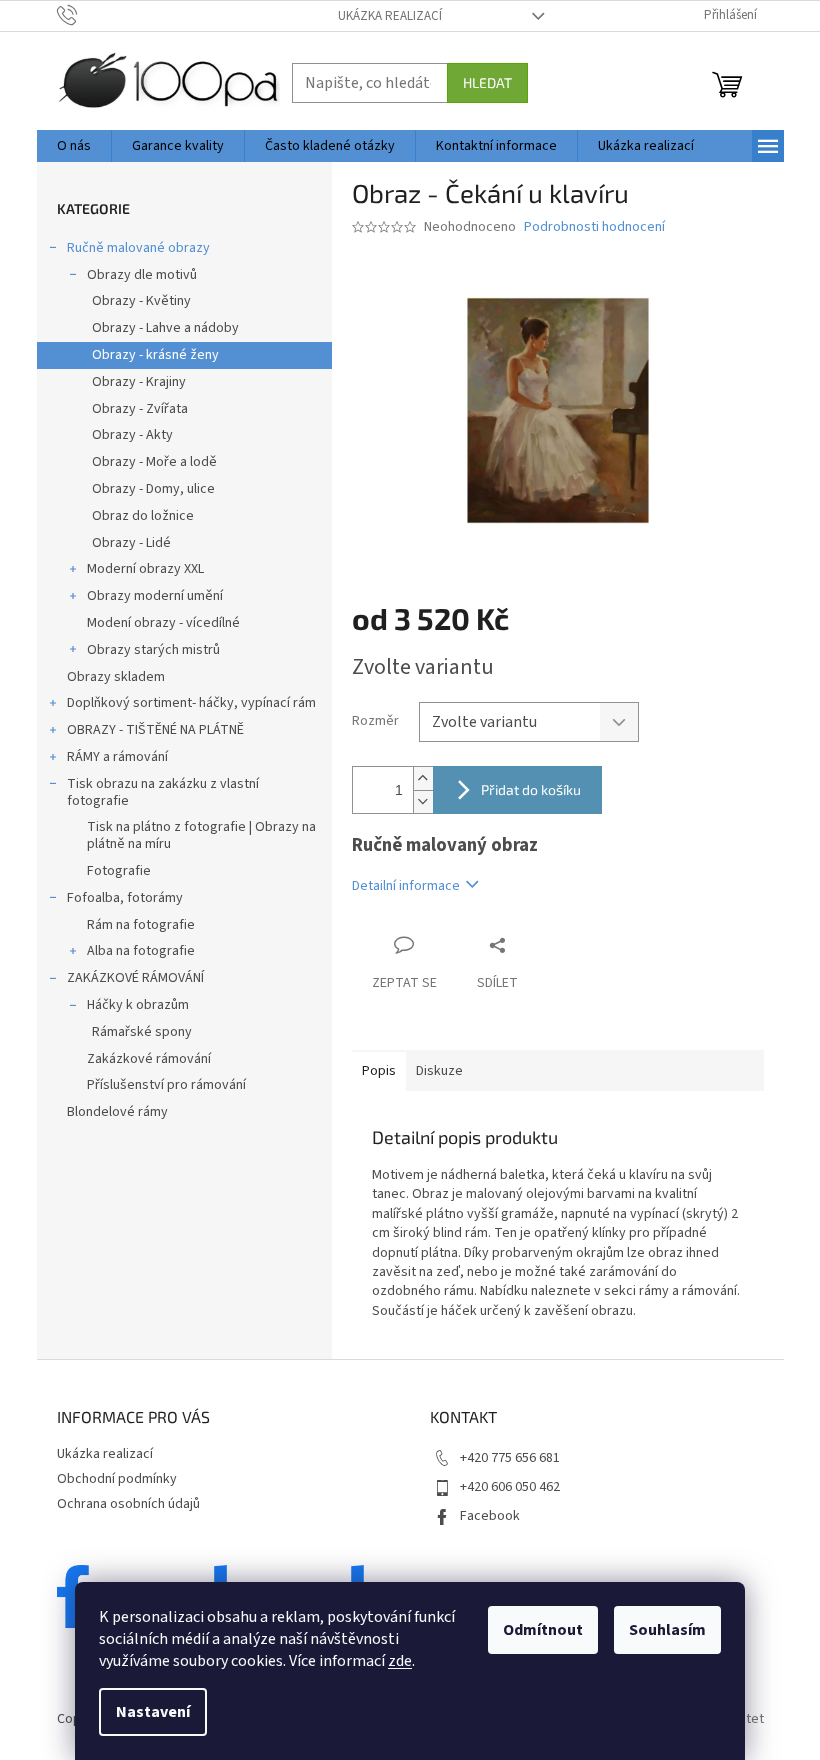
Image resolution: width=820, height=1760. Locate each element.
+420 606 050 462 (510, 1487)
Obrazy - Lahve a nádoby (165, 328)
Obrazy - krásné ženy (155, 355)
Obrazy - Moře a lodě (154, 462)
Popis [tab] (379, 1071)
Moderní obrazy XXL (145, 569)
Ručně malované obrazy (138, 248)
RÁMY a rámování (117, 757)
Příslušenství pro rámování (166, 1085)
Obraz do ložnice (143, 516)
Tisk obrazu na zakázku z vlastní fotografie (163, 792)
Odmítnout (543, 1630)
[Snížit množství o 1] (423, 801)
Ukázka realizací (390, 16)
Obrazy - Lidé (131, 543)
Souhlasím (667, 1630)
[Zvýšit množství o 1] (423, 778)
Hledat (487, 82)
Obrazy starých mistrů (153, 650)
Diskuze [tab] (439, 1071)
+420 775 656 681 (510, 1458)
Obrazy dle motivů (142, 275)
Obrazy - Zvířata (140, 409)
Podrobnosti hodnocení (594, 227)
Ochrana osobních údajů (128, 1504)
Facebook (490, 1516)
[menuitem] (74, 146)
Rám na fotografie (141, 925)
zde (400, 1661)
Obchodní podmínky (117, 1479)
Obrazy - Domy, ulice (153, 489)
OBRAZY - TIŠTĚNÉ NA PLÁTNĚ (155, 730)
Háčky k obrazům (138, 1005)
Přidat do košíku (531, 789)
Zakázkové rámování (149, 1059)
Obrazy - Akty (132, 435)
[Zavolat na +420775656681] (86, 15)
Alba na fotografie (141, 951)
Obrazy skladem (116, 677)
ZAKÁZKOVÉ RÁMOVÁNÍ (135, 978)
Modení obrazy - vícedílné (163, 623)
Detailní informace (406, 886)
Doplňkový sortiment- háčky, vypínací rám (191, 703)
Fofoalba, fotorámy (125, 898)
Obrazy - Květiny (141, 301)
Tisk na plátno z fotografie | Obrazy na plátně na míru (201, 835)
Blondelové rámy (117, 1112)
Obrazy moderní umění (155, 596)
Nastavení (153, 1712)
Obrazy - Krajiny (139, 382)
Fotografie (119, 871)
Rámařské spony (142, 1032)
